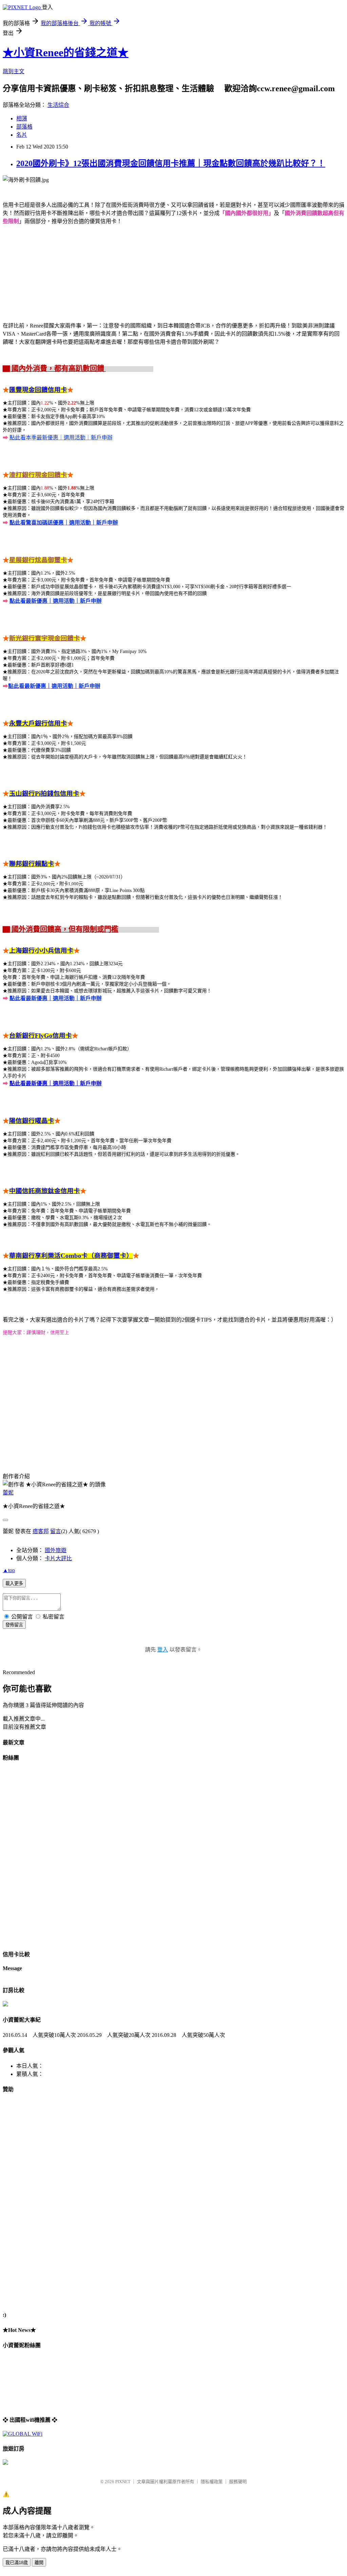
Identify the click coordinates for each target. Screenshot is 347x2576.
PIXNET (123, 2482)
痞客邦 (41, 1531)
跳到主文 (14, 71)
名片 (22, 135)
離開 (39, 2563)
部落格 (24, 127)
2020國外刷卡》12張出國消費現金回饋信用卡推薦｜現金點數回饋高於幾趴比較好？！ (171, 163)
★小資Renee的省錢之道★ (66, 53)
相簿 (22, 118)
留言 (56, 1531)
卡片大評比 (58, 1558)
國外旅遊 (56, 1550)
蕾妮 (8, 1493)
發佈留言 (14, 1625)
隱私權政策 (212, 2482)
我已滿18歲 (17, 2563)
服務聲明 (238, 2482)
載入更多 (14, 1583)
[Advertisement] (30, 2202)
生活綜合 (58, 105)
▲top (9, 1570)
